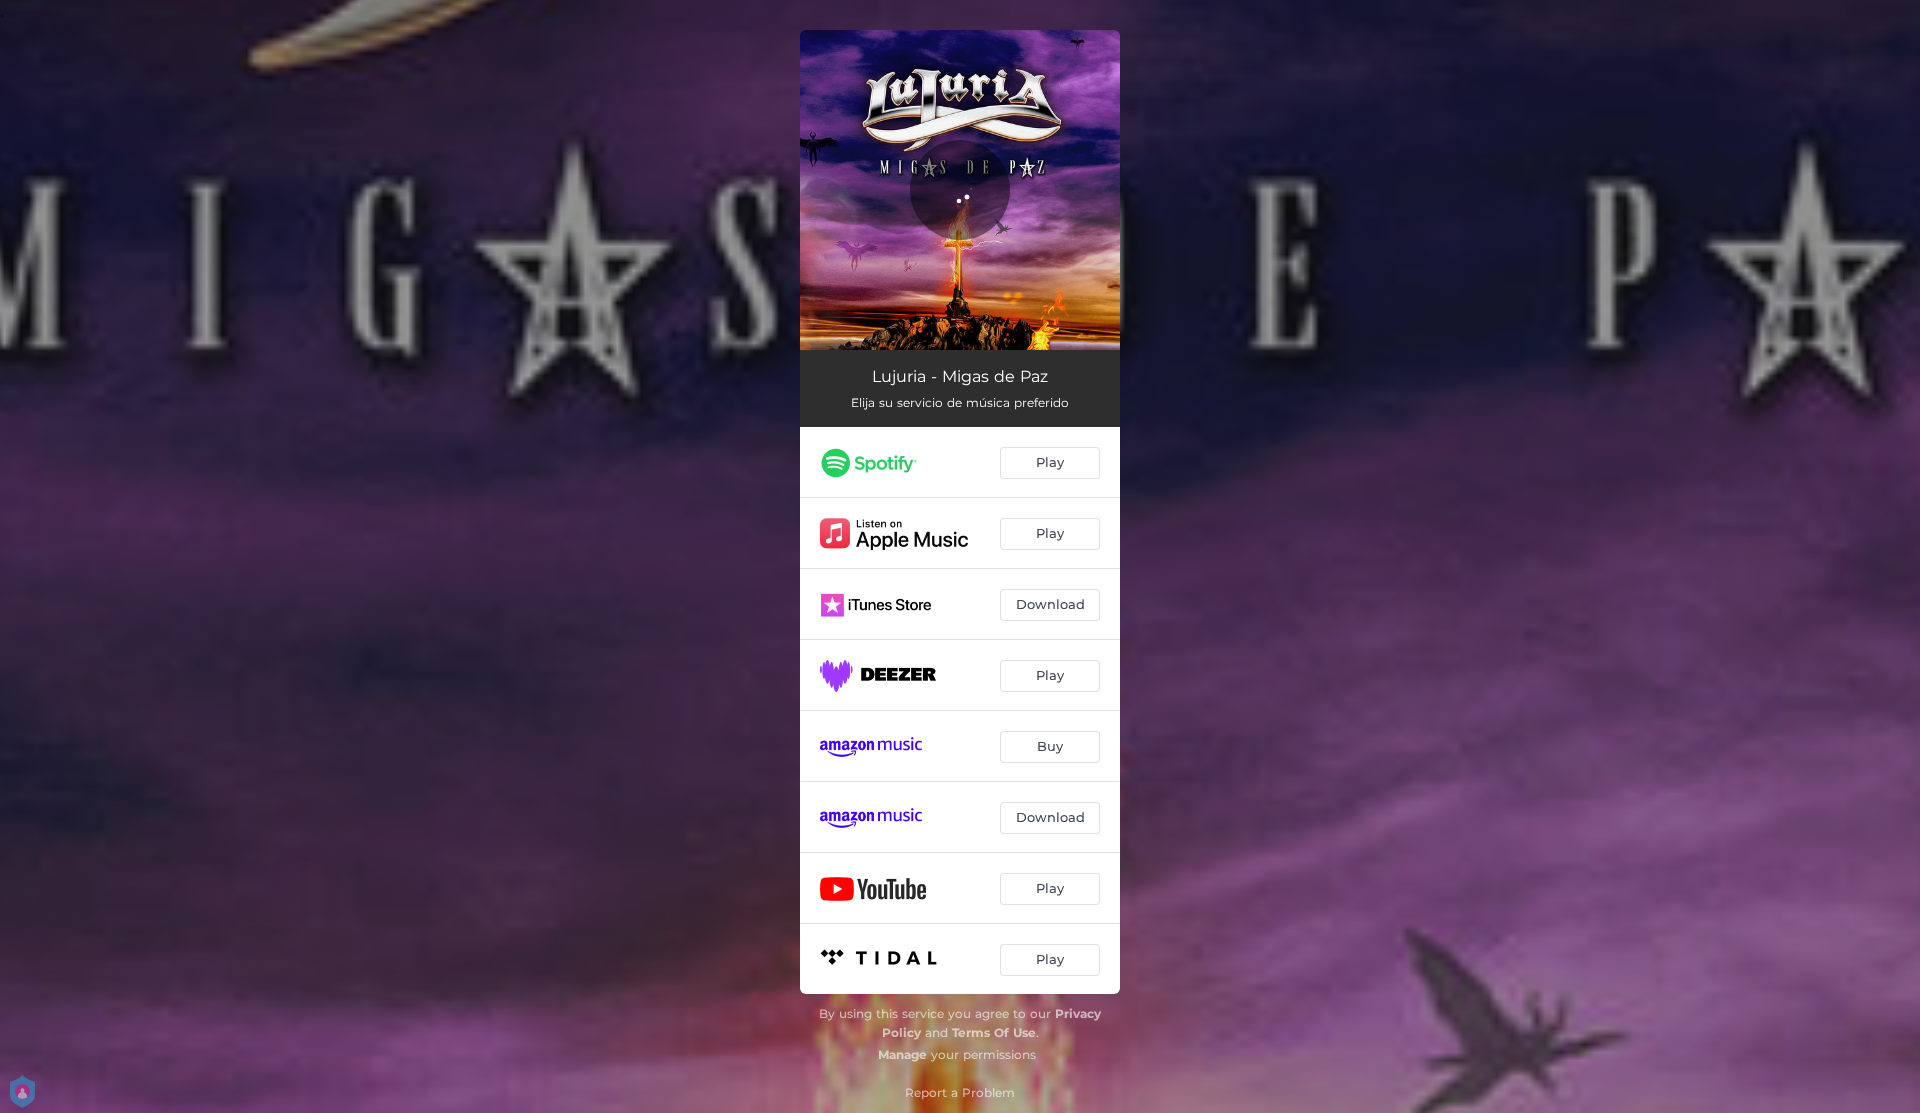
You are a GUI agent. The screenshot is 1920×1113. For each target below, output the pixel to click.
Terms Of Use (994, 1032)
